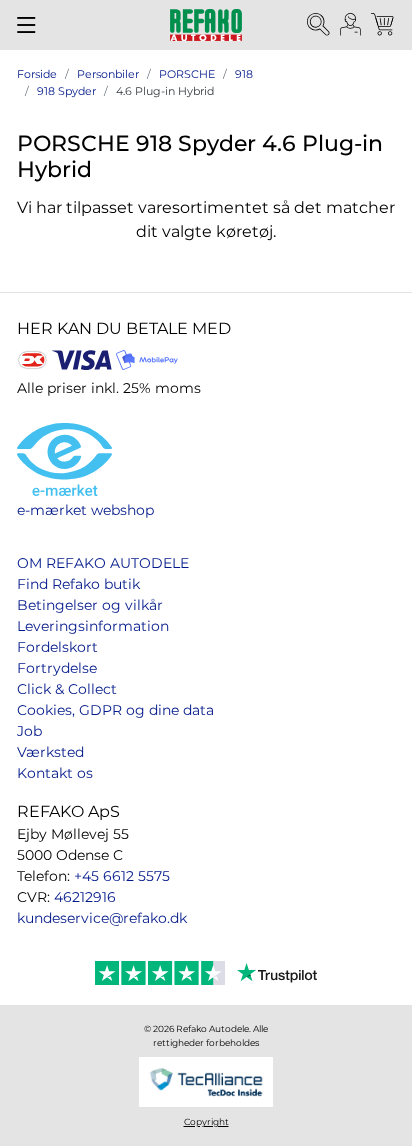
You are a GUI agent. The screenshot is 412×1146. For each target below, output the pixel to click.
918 (244, 74)
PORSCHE (187, 74)
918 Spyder (66, 91)
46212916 (85, 897)
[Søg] (319, 25)
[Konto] (351, 25)
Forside (37, 74)
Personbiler (108, 74)
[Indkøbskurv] (384, 25)
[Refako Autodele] (206, 25)
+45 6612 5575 (122, 876)
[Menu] (26, 25)
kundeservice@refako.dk (102, 918)
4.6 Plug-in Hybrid (165, 91)
